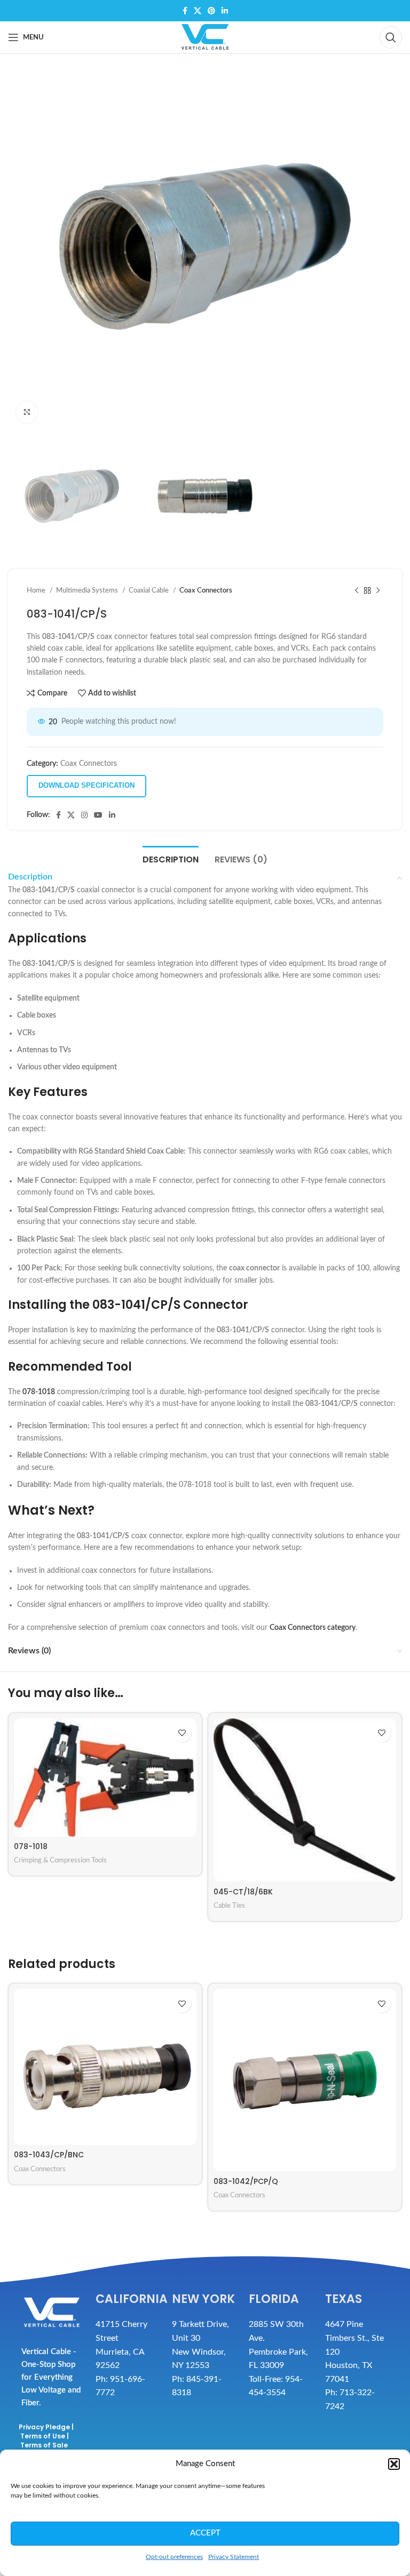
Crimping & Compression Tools (60, 1860)
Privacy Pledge (44, 2427)
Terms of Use (43, 2436)
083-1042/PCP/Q (246, 2181)
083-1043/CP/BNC (49, 2155)
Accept (205, 2533)
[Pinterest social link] (211, 11)
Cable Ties (229, 1906)
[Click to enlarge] (27, 412)
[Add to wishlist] (182, 1733)
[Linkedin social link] (225, 11)
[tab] (171, 858)
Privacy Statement (234, 2557)
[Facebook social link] (185, 11)
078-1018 (31, 1846)
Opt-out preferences (174, 2557)
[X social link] (198, 11)
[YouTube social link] (98, 815)
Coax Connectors (206, 590)
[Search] (391, 37)
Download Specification (86, 785)
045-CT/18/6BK (243, 1892)
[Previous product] (357, 591)
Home (37, 590)
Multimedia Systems (88, 590)
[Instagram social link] (84, 815)
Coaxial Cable (149, 590)
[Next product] (378, 591)
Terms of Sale (44, 2445)
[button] (394, 2464)
